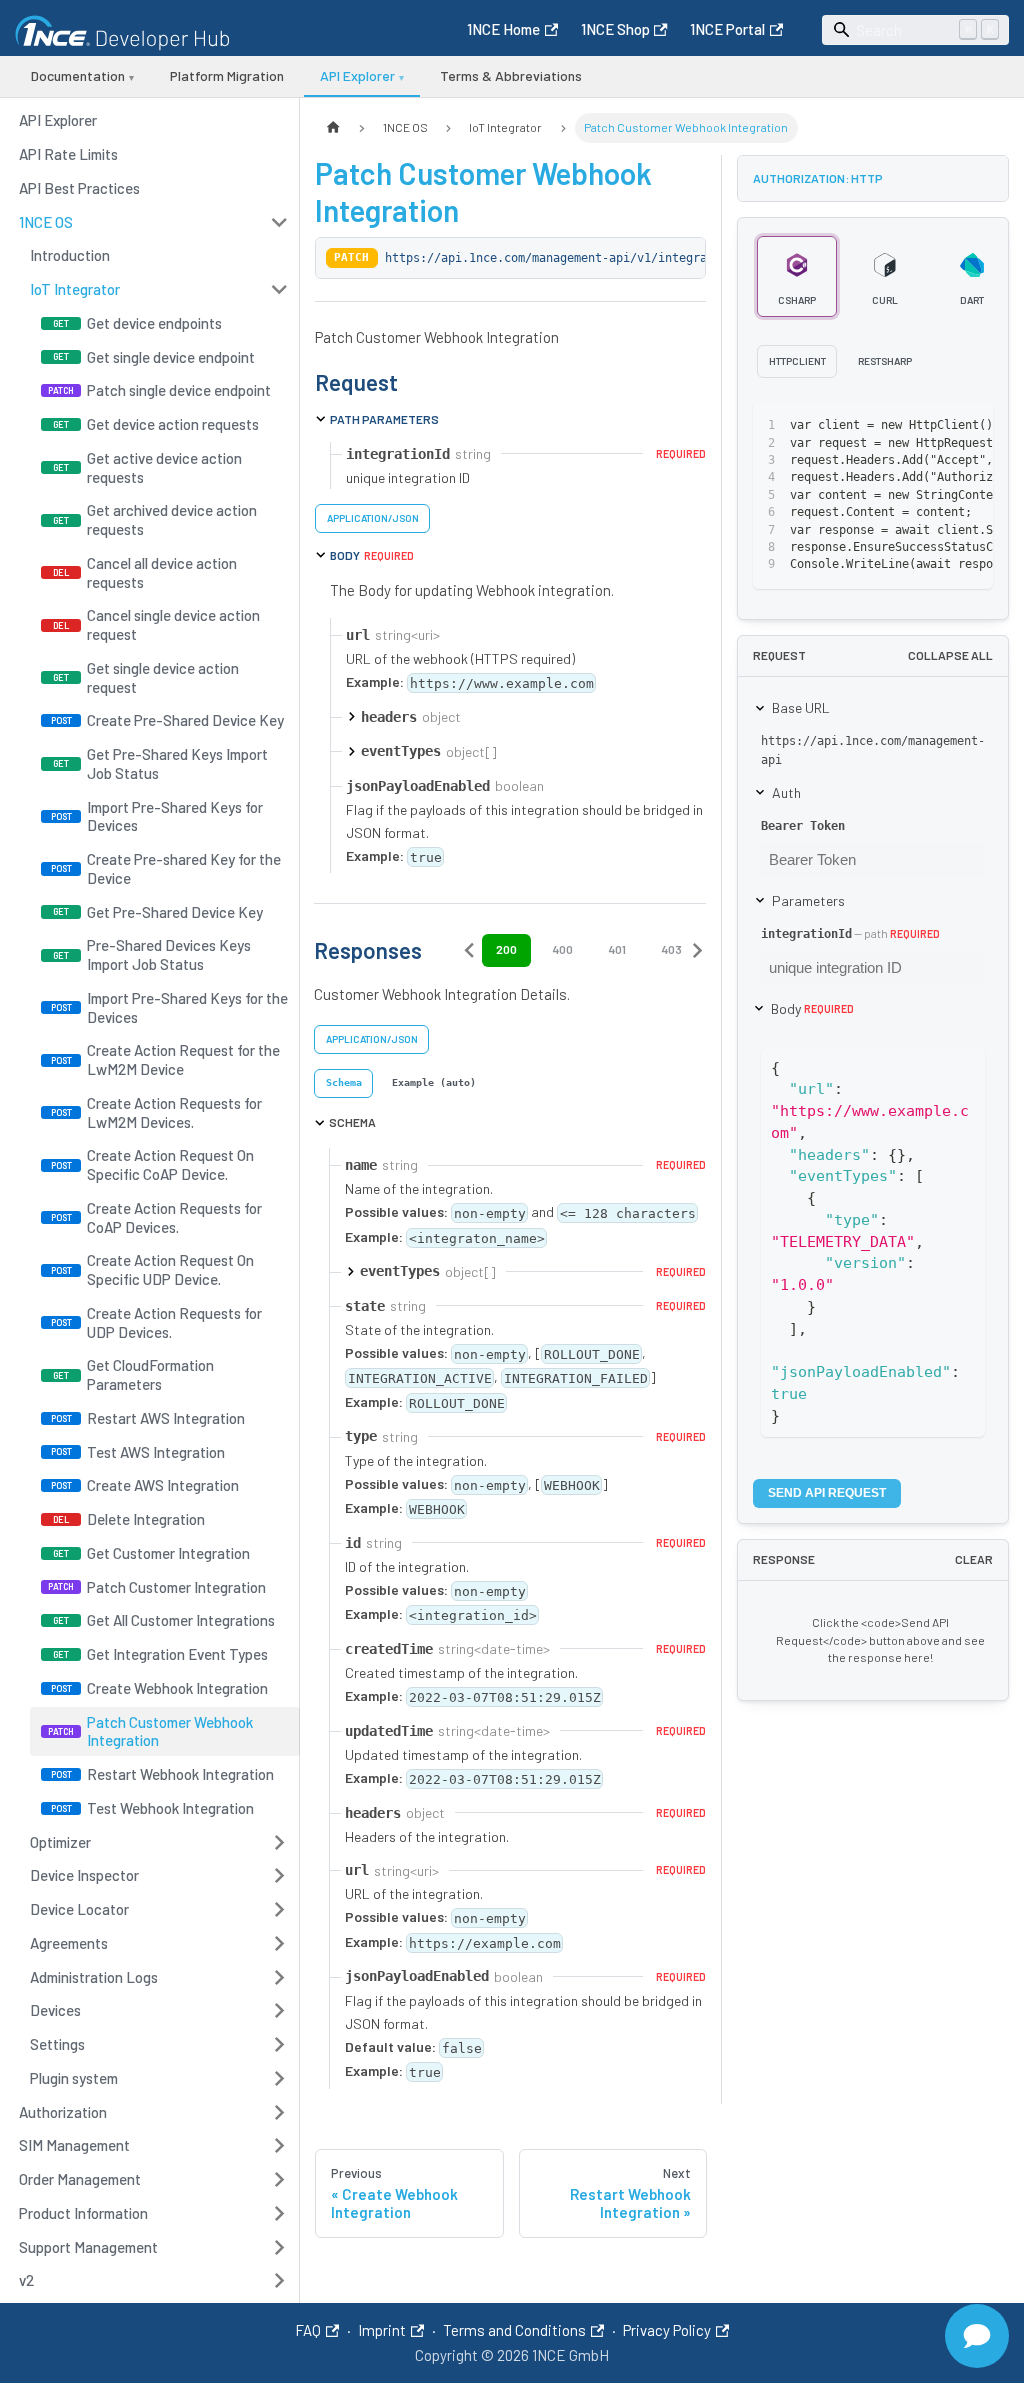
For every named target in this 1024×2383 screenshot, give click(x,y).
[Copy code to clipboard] (936, 426)
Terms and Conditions (514, 2330)
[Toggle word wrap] (902, 426)
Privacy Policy (667, 2330)
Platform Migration (227, 75)
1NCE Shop (615, 29)
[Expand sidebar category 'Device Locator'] (279, 1910)
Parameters (808, 900)
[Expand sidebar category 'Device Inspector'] (279, 1876)
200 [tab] (506, 949)
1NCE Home (503, 29)
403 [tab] (671, 949)
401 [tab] (617, 949)
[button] (154, 222)
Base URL (801, 707)
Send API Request (827, 1493)
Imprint (382, 2330)
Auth (786, 792)
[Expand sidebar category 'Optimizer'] (279, 1842)
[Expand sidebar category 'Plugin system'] (279, 2078)
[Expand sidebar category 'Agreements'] (279, 1943)
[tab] (343, 1083)
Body (812, 1008)
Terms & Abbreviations (511, 75)
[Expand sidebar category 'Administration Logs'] (279, 1977)
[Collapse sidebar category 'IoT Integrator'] (279, 290)
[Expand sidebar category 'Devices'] (279, 2011)
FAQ (308, 2330)
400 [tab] (562, 949)
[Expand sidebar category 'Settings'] (279, 2045)
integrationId (806, 934)
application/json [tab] (373, 518)
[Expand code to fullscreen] (970, 426)
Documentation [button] (82, 75)
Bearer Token (803, 826)
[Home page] (333, 127)
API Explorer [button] (362, 75)
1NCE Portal (727, 29)
